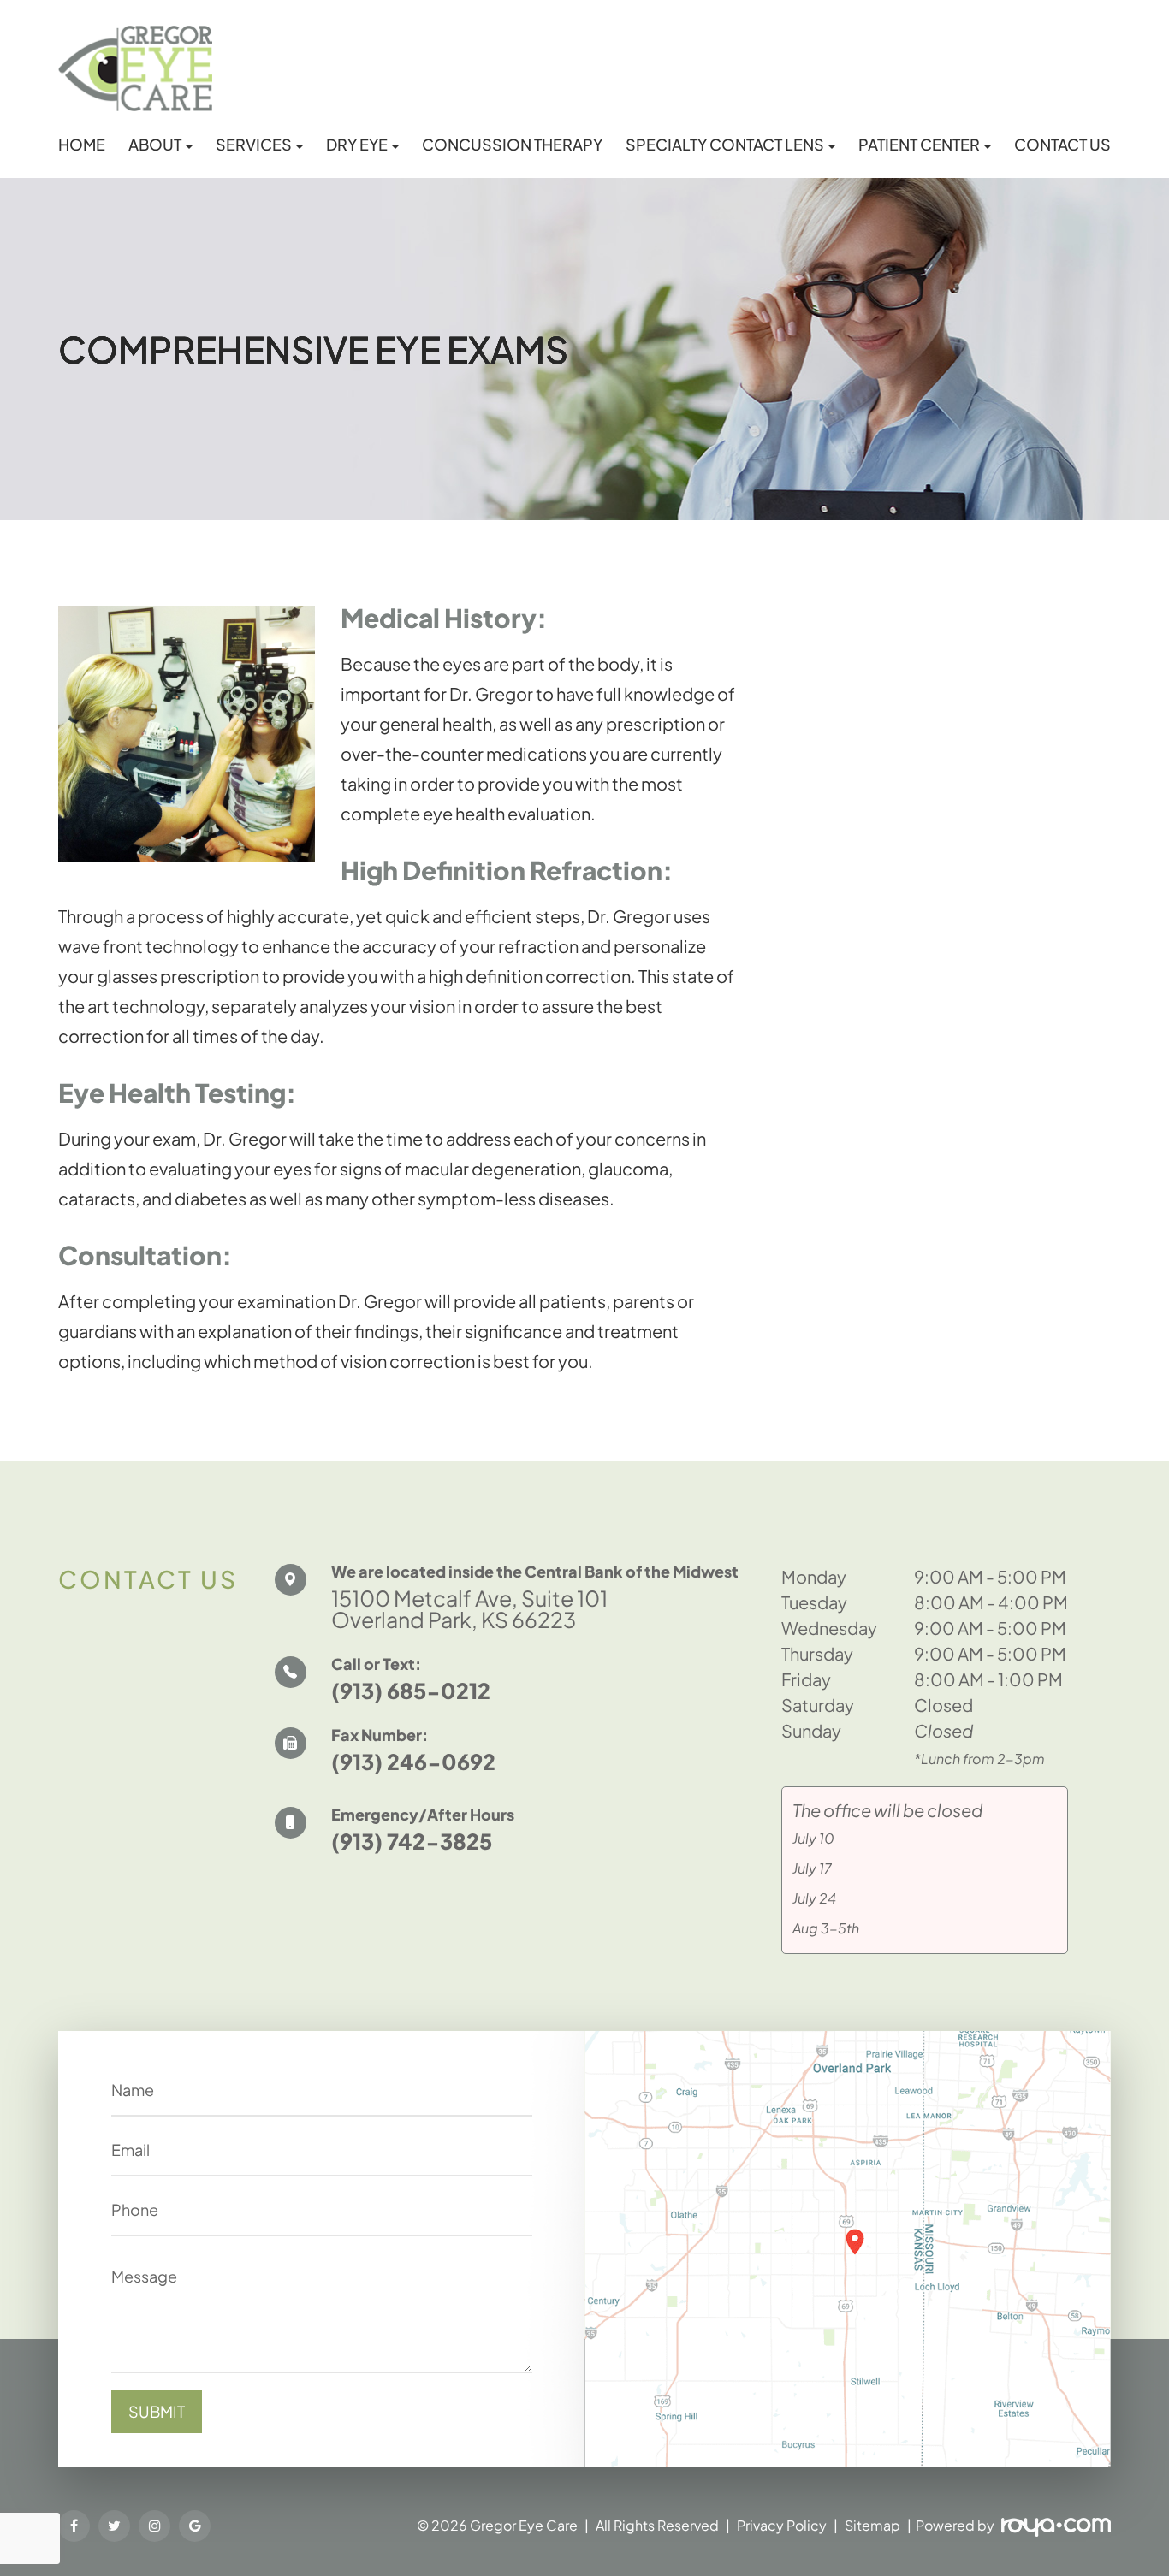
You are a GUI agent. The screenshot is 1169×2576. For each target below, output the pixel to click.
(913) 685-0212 (411, 1691)
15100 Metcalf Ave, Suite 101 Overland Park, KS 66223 (469, 1609)
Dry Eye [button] (357, 145)
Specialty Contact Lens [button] (725, 145)
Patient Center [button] (919, 145)
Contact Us (1062, 145)
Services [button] (254, 145)
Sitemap (872, 2525)
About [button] (155, 145)
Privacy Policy (782, 2525)
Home (82, 145)
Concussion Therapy (512, 145)
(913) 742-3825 (412, 1841)
